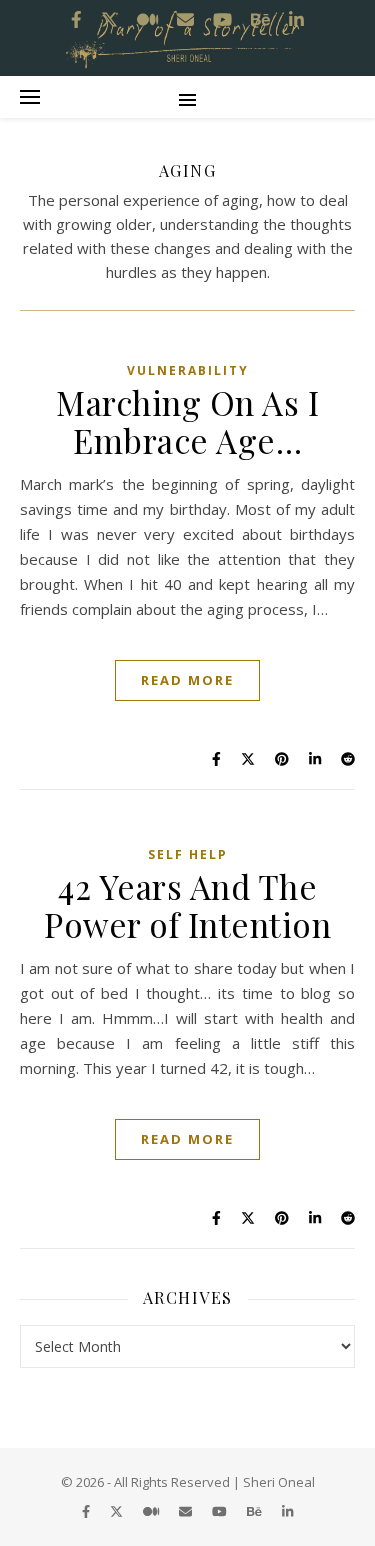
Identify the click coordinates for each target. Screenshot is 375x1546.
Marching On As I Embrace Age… (187, 421)
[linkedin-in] (287, 1511)
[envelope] (187, 1511)
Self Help (188, 854)
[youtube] (221, 1511)
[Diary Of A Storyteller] (187, 38)
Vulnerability (188, 370)
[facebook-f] (87, 1511)
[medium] (152, 1511)
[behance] (256, 1511)
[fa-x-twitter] (118, 1511)
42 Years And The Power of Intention (187, 905)
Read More (187, 680)
